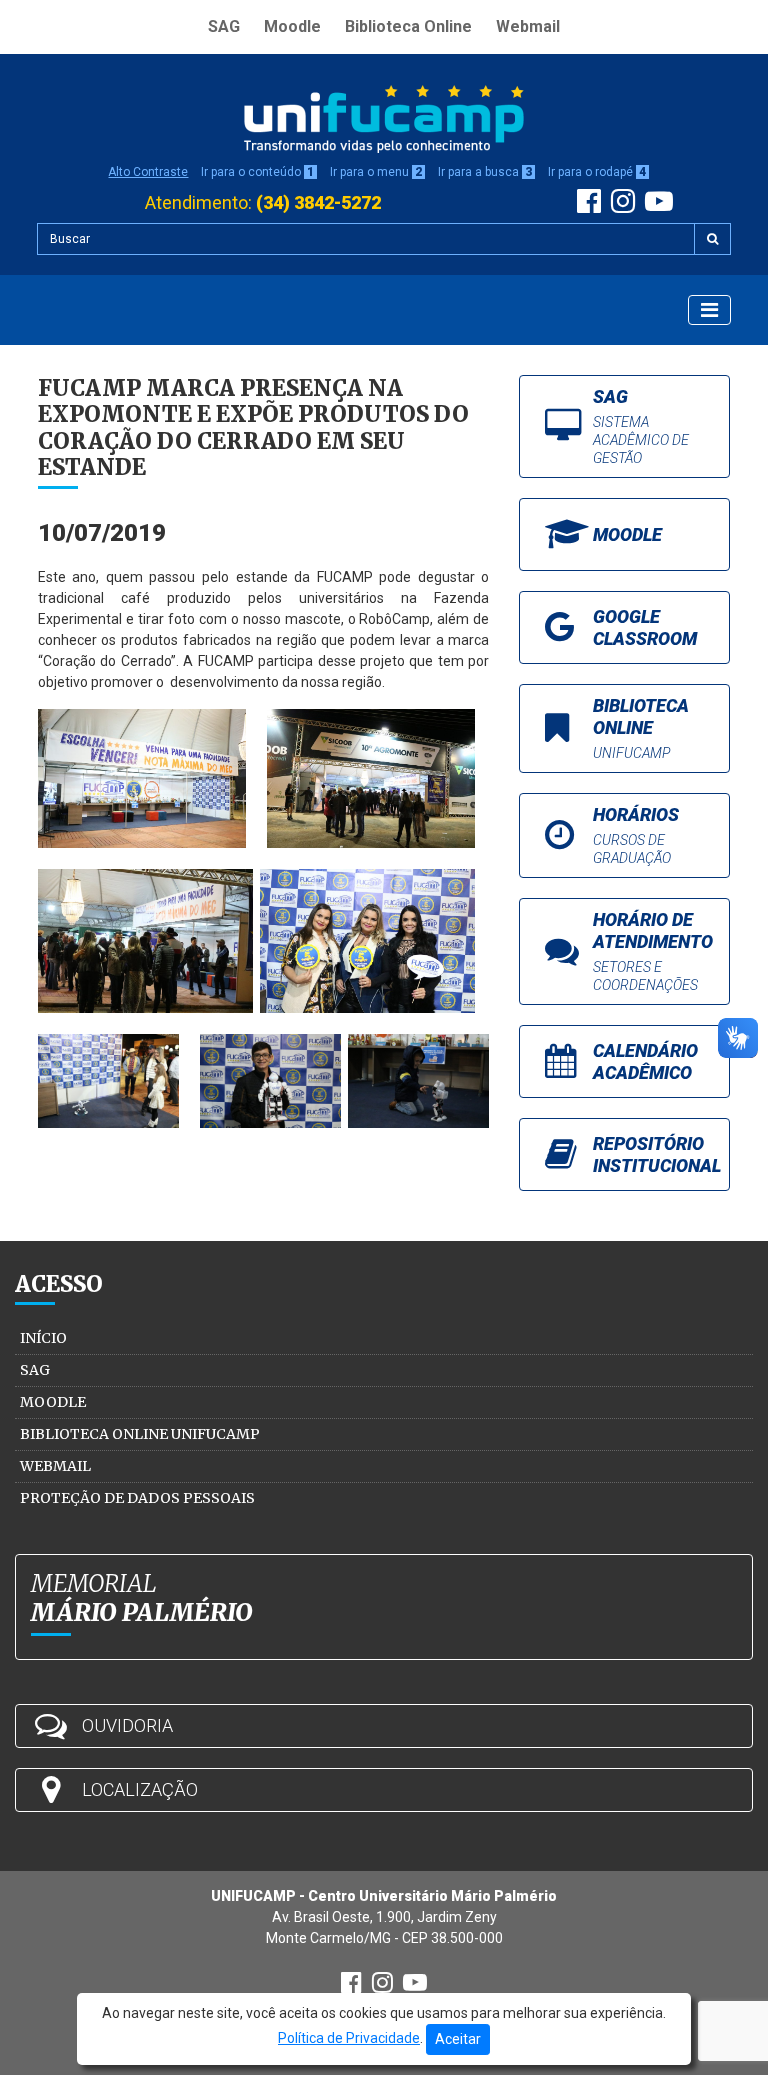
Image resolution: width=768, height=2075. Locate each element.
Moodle (292, 26)
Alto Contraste (148, 172)
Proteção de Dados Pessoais (137, 1498)
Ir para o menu (376, 172)
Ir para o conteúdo (257, 172)
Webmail (528, 26)
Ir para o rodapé (597, 172)
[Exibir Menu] (709, 310)
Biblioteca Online (408, 26)
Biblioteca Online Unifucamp (140, 1434)
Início (43, 1338)
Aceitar (458, 2039)
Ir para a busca (485, 172)
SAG (224, 26)
